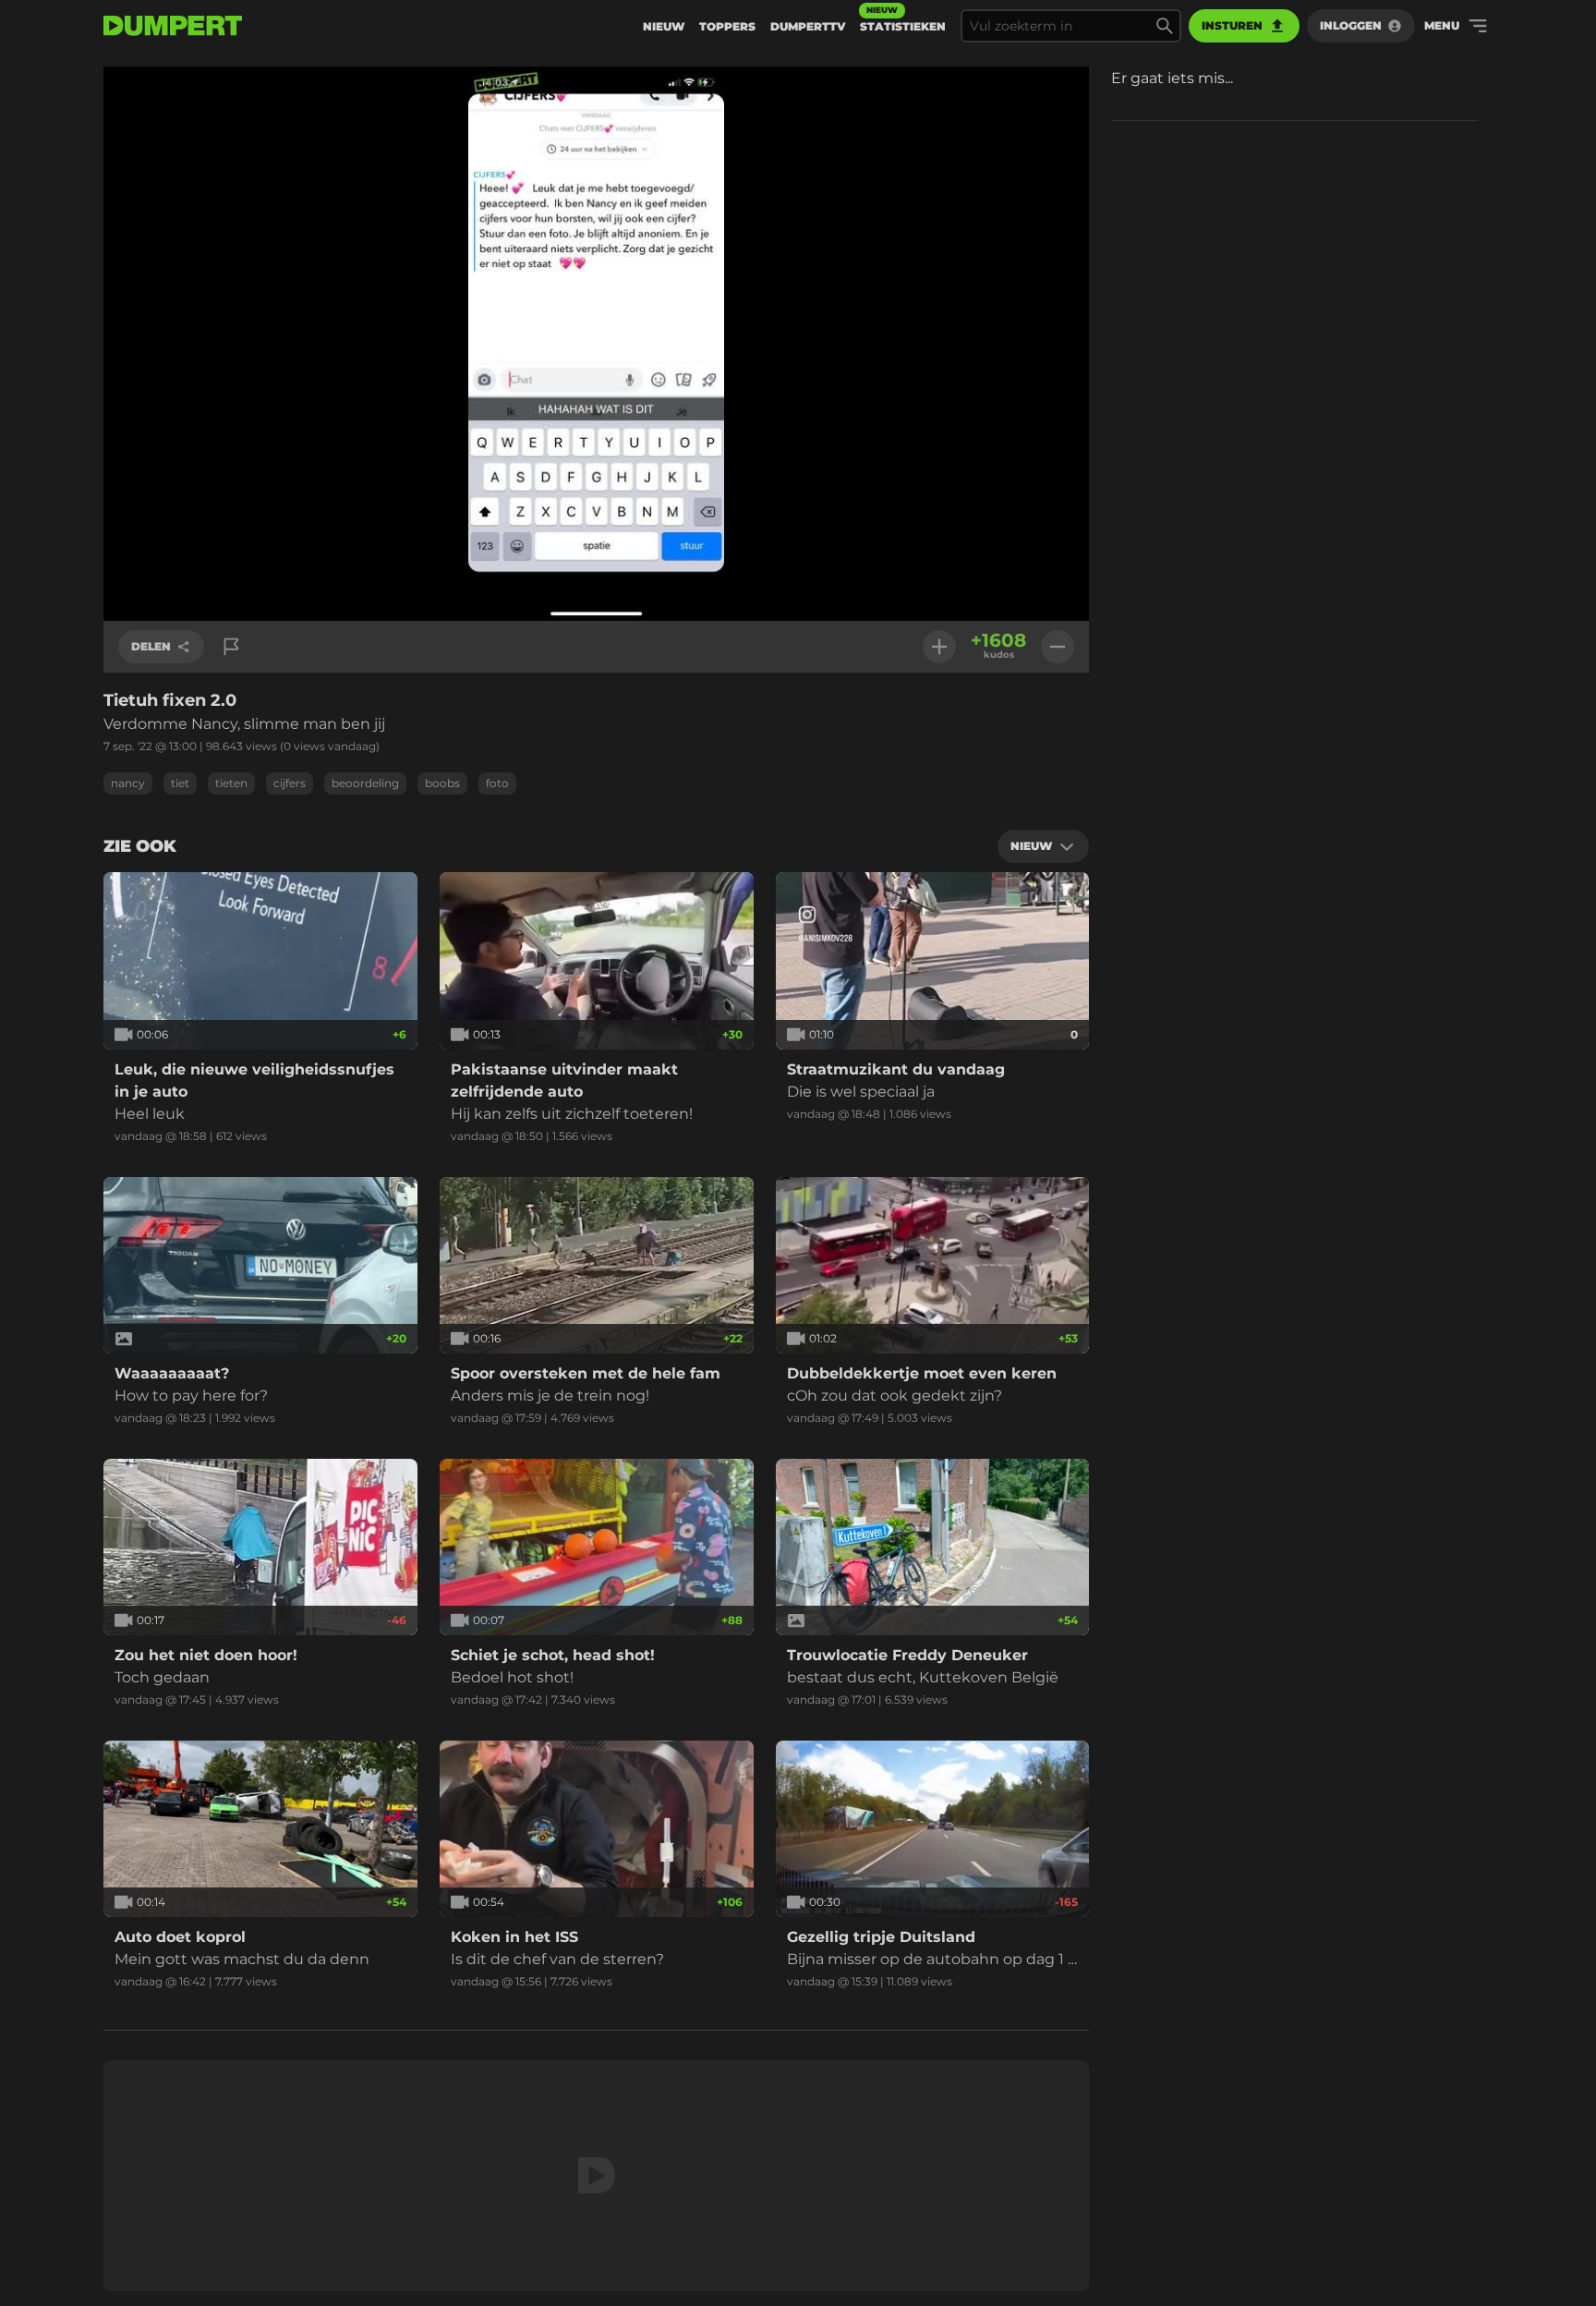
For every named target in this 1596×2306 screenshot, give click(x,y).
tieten (231, 783)
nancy (128, 783)
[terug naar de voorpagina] (173, 26)
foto (497, 783)
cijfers (290, 783)
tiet (180, 783)
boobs (442, 783)
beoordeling (365, 783)
